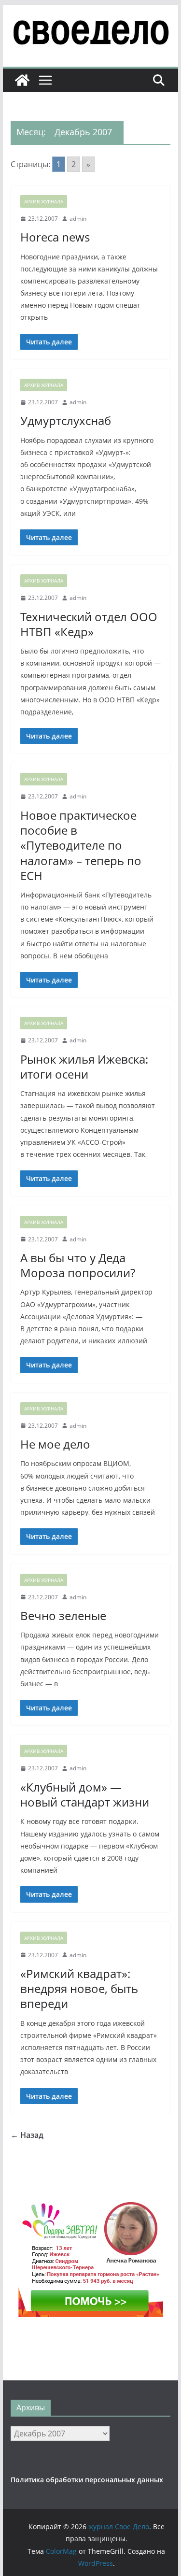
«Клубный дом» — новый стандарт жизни (85, 1794)
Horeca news (55, 237)
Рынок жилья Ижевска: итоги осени (84, 1067)
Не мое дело (55, 1444)
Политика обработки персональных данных (87, 2480)
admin (78, 219)
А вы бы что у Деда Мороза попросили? (78, 1265)
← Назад (27, 2135)
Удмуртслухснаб (66, 420)
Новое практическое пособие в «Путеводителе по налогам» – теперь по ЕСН (81, 845)
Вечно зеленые (63, 1615)
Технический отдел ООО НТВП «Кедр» (89, 624)
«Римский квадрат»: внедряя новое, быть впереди (79, 1988)
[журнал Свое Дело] (22, 80)
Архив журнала (44, 201)
